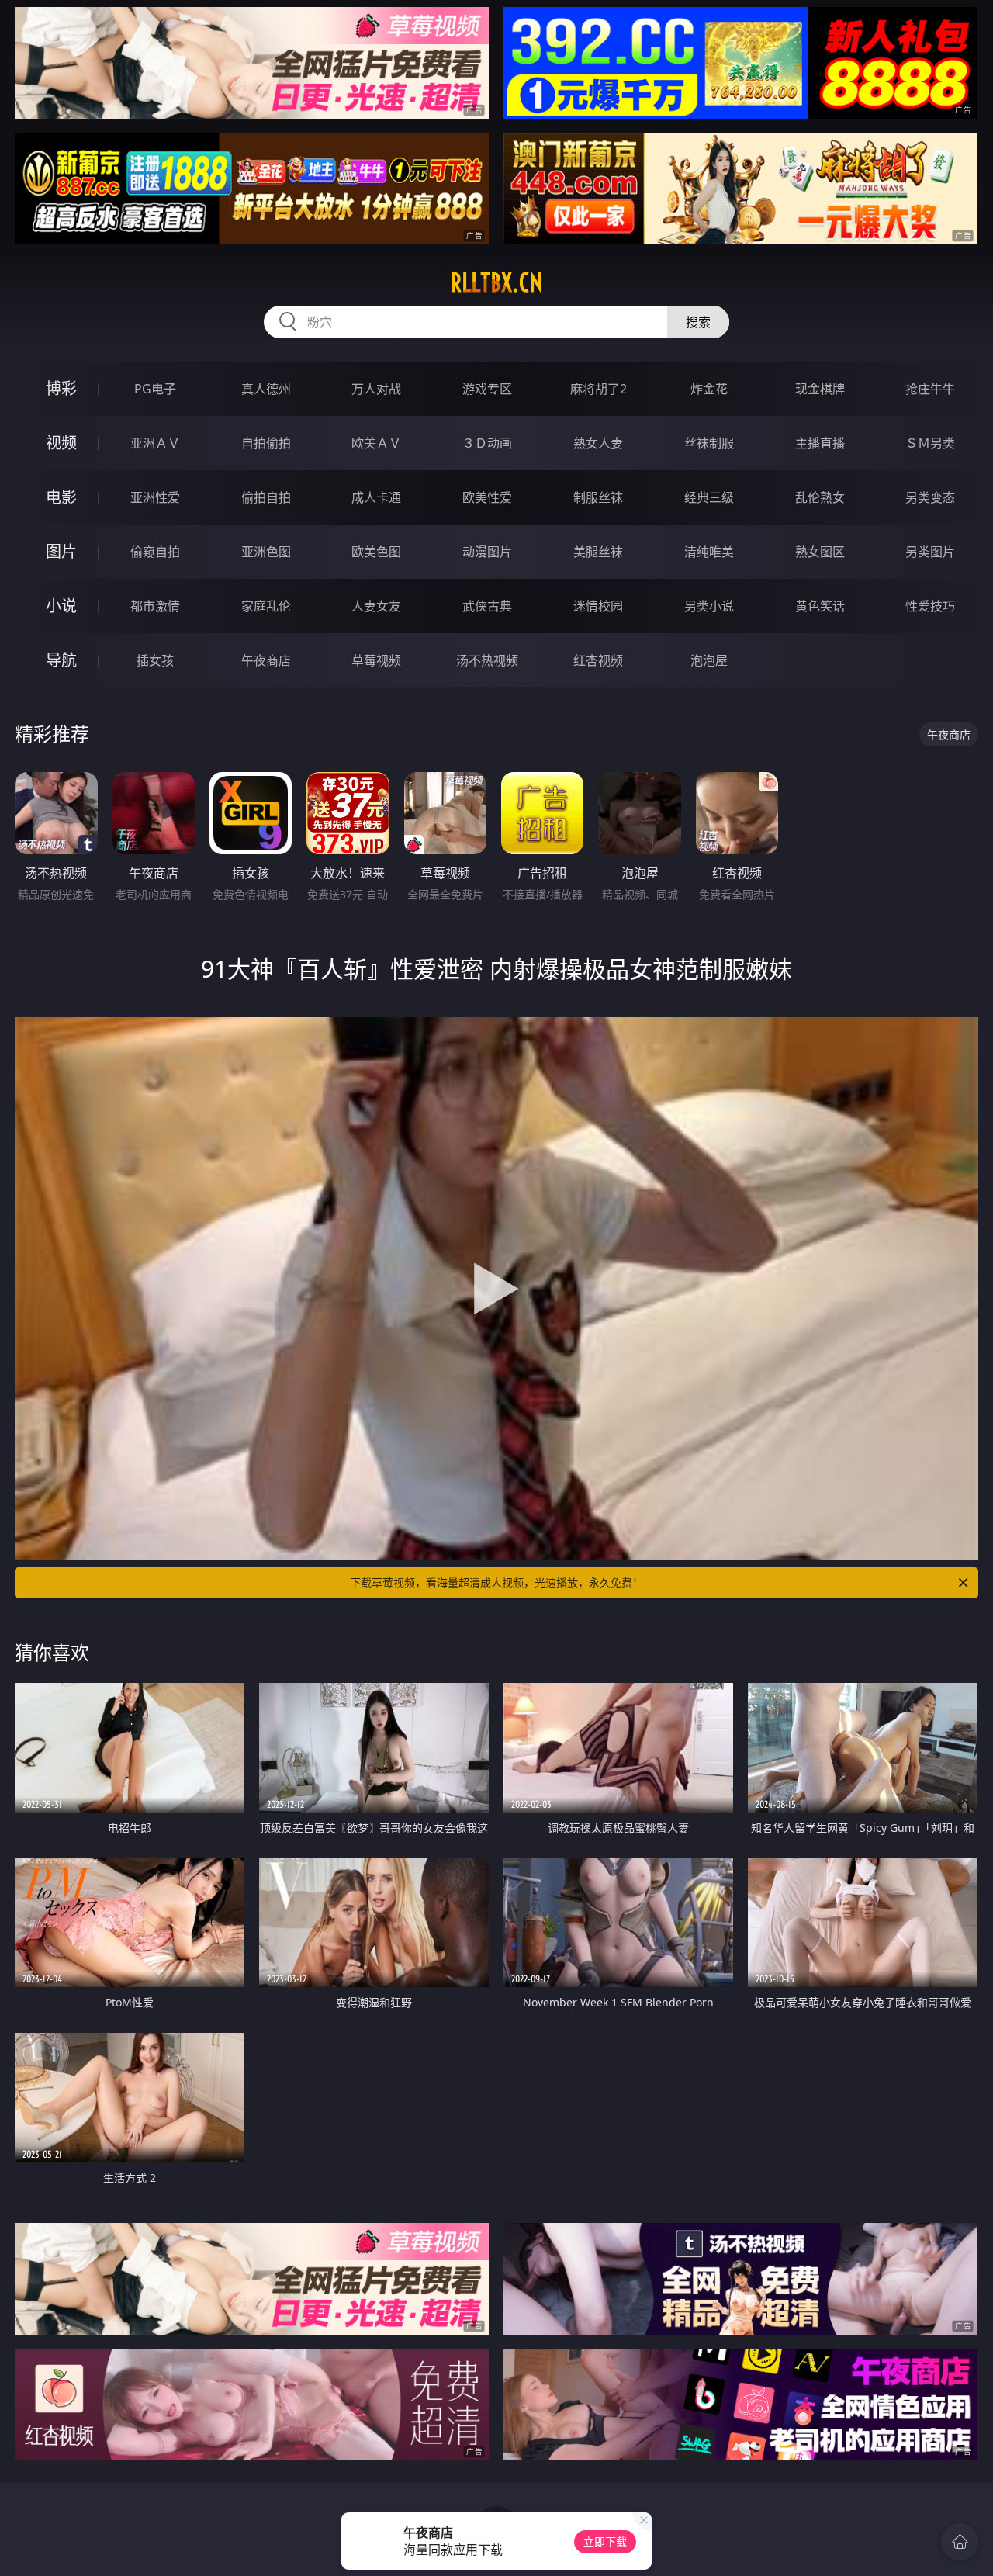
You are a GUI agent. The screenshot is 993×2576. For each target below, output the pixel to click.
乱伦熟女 (820, 497)
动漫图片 (487, 552)
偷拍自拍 (266, 497)
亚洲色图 (266, 552)
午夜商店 (266, 660)
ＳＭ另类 (930, 443)
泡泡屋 (709, 660)
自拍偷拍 (266, 443)
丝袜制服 (709, 443)
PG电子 (155, 389)
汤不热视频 (487, 660)
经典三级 (709, 497)
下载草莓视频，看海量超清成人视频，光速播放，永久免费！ (496, 1582)
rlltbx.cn (496, 282)
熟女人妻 (598, 443)
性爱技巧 (930, 606)
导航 (61, 660)
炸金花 (709, 389)
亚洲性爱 (155, 497)
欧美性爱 (487, 497)
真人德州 (266, 389)
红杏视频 (598, 660)
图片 (61, 551)
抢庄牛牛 (930, 389)
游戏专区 (487, 389)
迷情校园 (598, 606)
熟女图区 (820, 552)
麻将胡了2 (599, 389)
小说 (61, 606)
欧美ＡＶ (376, 443)
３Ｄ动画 (487, 443)
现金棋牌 (820, 389)
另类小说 (709, 606)
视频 (61, 443)
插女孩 (155, 660)
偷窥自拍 (155, 552)
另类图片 (930, 552)
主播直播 (820, 443)
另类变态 (930, 497)
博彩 (61, 388)
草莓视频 (376, 660)
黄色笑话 (820, 606)
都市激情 (155, 606)
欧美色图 (376, 552)
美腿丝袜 (598, 552)
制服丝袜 (598, 497)
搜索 (698, 322)
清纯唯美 (709, 552)
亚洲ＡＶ (155, 443)
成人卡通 (376, 497)
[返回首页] (960, 2542)
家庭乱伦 (266, 606)
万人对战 (376, 389)
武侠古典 (487, 606)
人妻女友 (376, 606)
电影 (61, 497)
